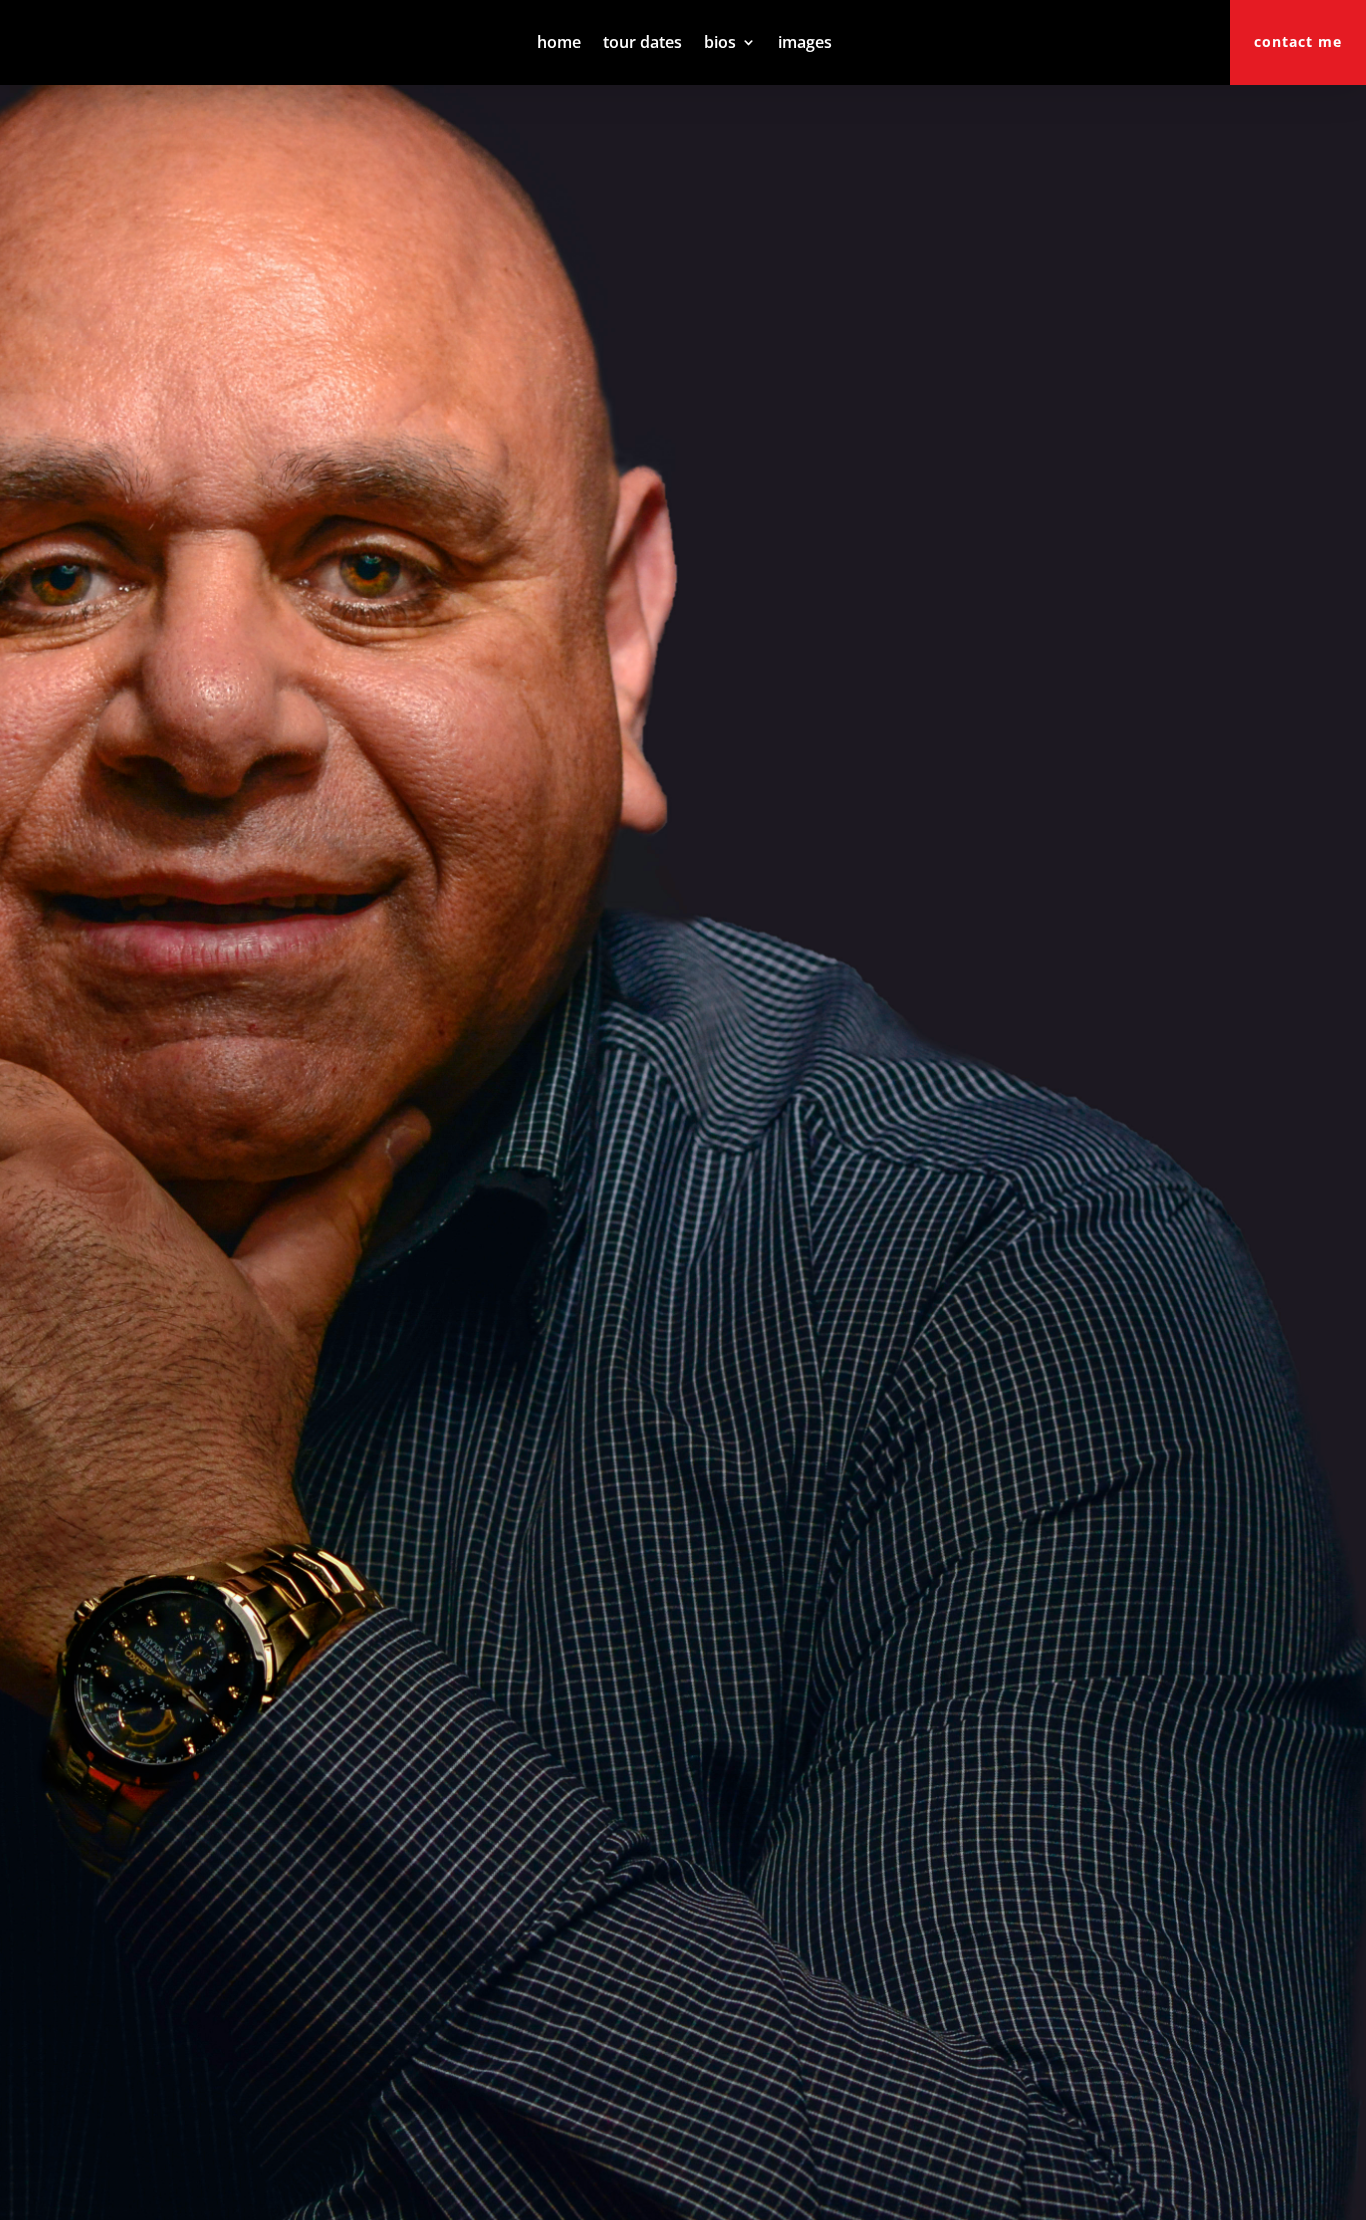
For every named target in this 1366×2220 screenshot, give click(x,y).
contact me (1298, 41)
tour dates (642, 44)
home (559, 44)
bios (720, 44)
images (805, 44)
